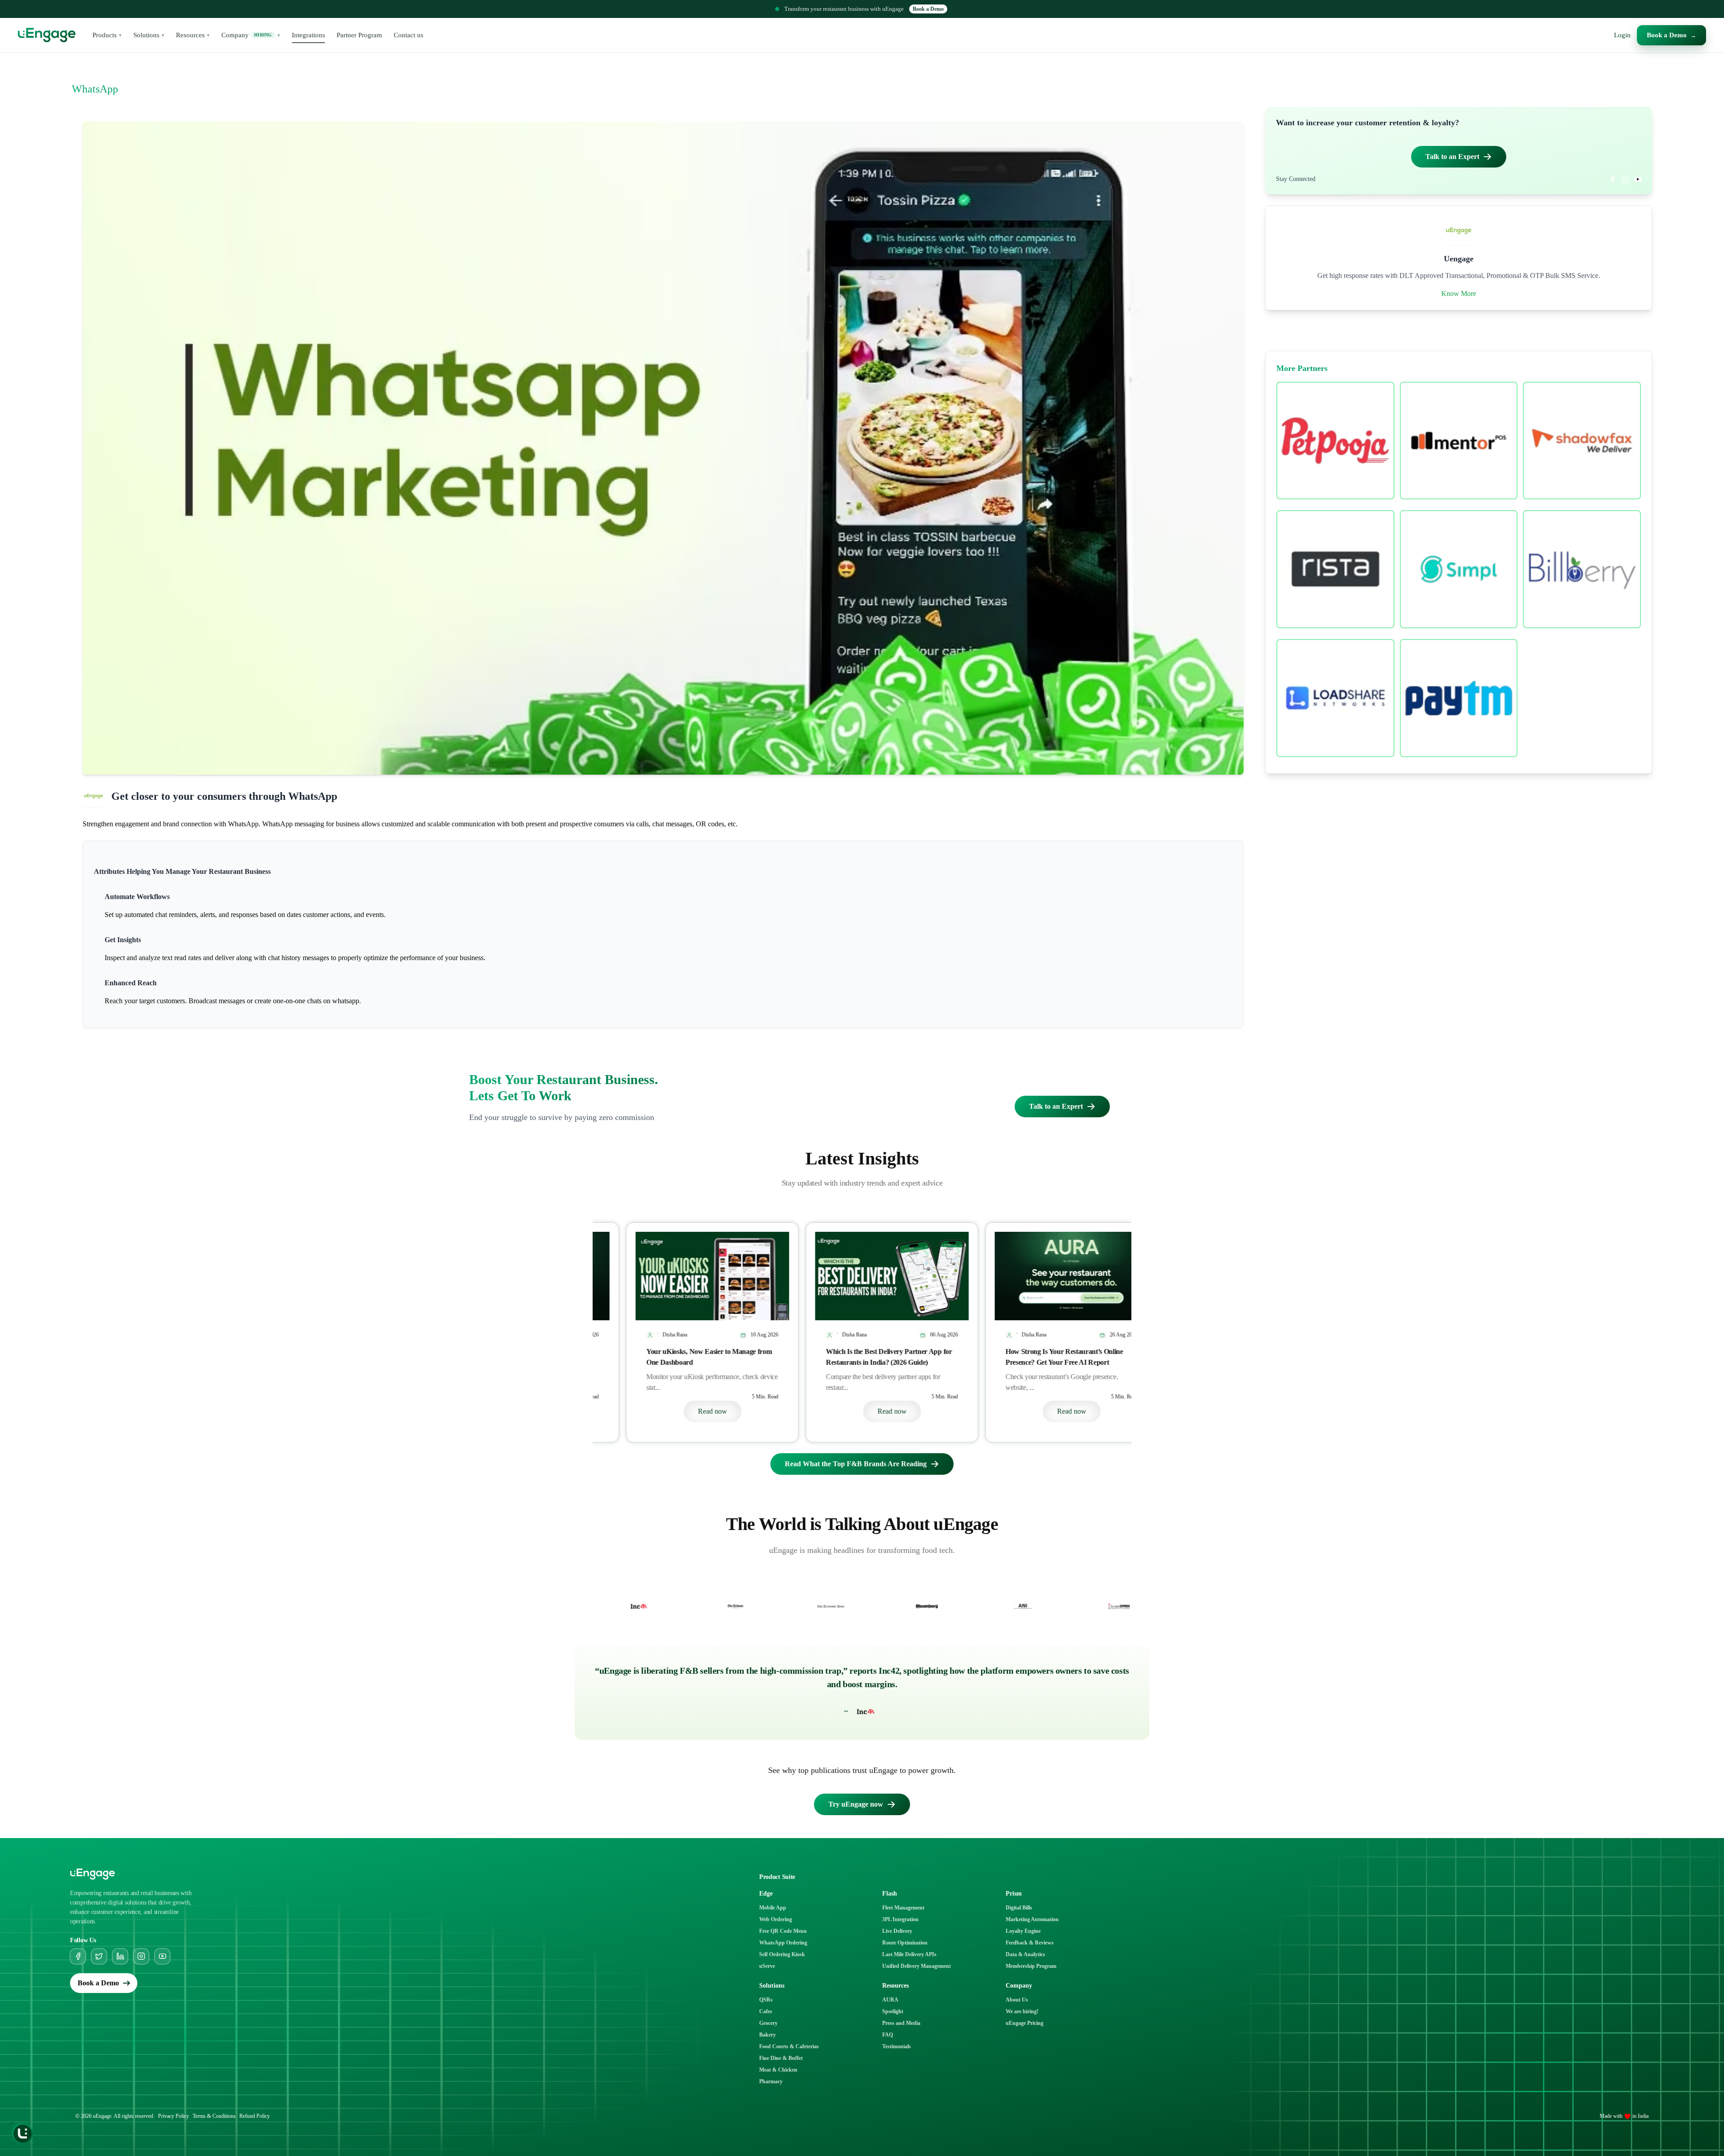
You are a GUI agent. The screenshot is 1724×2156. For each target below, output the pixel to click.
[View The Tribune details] (1103, 1606)
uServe (767, 1966)
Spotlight (893, 2011)
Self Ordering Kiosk (782, 1954)
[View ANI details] (719, 1606)
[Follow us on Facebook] (78, 1956)
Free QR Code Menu (783, 1931)
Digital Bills (1019, 1908)
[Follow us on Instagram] (141, 1956)
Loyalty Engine (1023, 1931)
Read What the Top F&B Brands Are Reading (856, 1464)
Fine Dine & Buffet (781, 2058)
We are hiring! (1022, 2011)
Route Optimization (905, 1943)
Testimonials (897, 2046)
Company (251, 35)
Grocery (768, 2023)
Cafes (766, 2011)
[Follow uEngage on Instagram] (1625, 179)
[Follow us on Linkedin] (120, 1956)
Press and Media (901, 2023)
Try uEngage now (856, 1804)
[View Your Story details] (911, 1606)
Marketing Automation (1032, 1919)
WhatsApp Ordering (783, 1943)
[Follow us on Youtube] (162, 1956)
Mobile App (773, 1908)
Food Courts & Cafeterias (789, 2046)
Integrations (308, 35)
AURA (890, 2000)
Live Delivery (897, 1931)
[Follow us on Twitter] (99, 1956)
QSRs (766, 2000)
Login (1622, 35)
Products (107, 35)
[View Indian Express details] (815, 1606)
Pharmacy (771, 2081)
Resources (193, 35)
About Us (1017, 2000)
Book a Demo (928, 9)
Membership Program (1031, 1966)
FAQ (888, 2035)
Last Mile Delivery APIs (909, 1954)
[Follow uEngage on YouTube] (1638, 179)
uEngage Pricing (1025, 2023)
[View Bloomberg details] (623, 1606)
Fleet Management (903, 1908)
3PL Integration (900, 1919)
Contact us (409, 35)
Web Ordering (776, 1919)
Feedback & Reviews (1030, 1943)
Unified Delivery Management (917, 1966)
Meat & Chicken (778, 2070)
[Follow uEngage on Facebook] (1613, 179)
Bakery (767, 2035)
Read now (683, 1411)
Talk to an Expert (1452, 157)
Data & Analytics (1025, 1954)
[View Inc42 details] (1007, 1606)
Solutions (149, 35)
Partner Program (359, 35)
